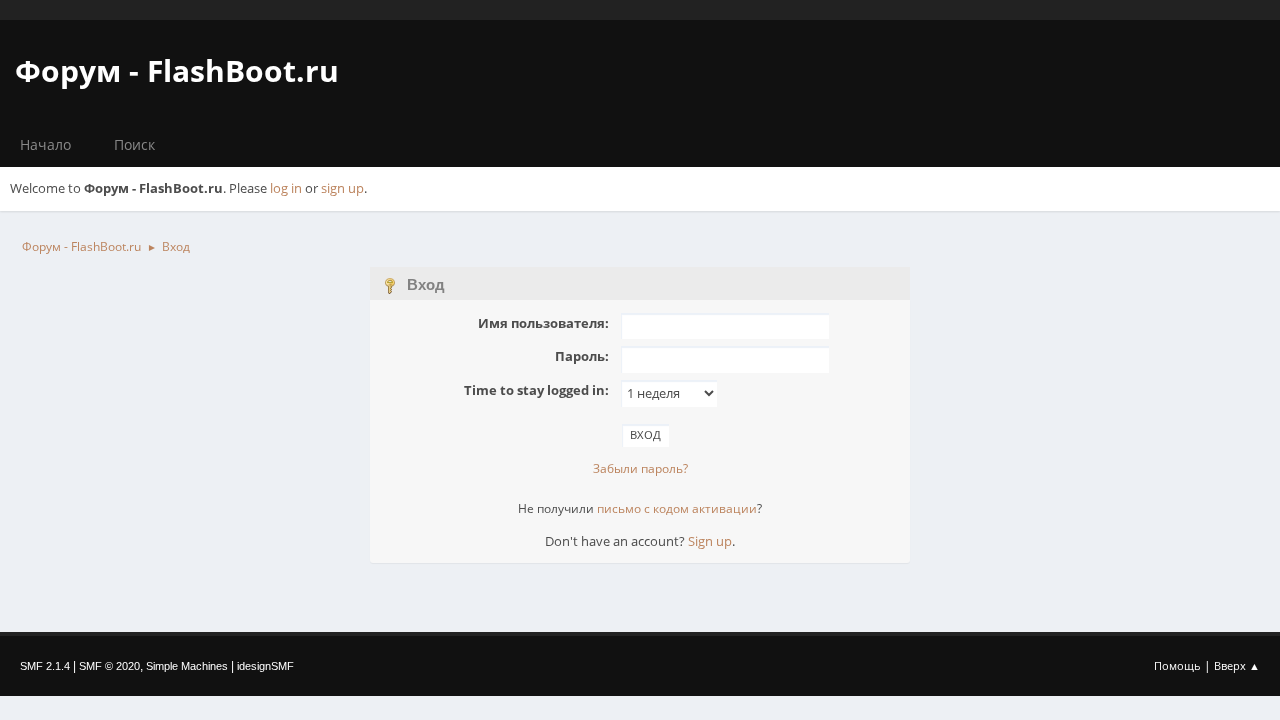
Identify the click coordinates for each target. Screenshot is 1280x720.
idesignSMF (265, 666)
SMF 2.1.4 (45, 666)
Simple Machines (187, 666)
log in (286, 188)
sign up (342, 188)
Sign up (710, 541)
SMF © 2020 (109, 666)
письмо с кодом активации (677, 508)
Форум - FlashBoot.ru (177, 70)
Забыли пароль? (640, 468)
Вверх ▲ (1237, 665)
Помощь (1177, 665)
